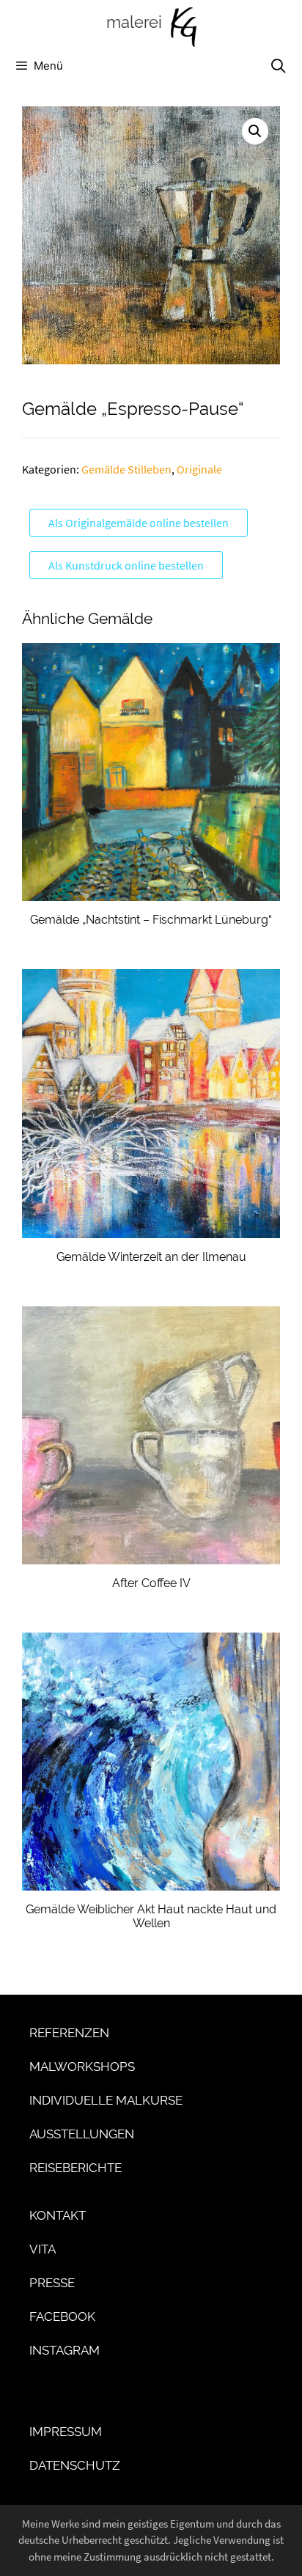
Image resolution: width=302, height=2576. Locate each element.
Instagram (65, 2350)
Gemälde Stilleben (126, 469)
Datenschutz (75, 2465)
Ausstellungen (82, 2134)
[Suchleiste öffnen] (278, 66)
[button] (255, 131)
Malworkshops (82, 2067)
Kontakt (58, 2215)
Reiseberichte (75, 2168)
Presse (52, 2283)
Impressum (66, 2432)
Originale (199, 469)
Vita (43, 2249)
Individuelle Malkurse (106, 2100)
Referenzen (69, 2033)
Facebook (62, 2316)
